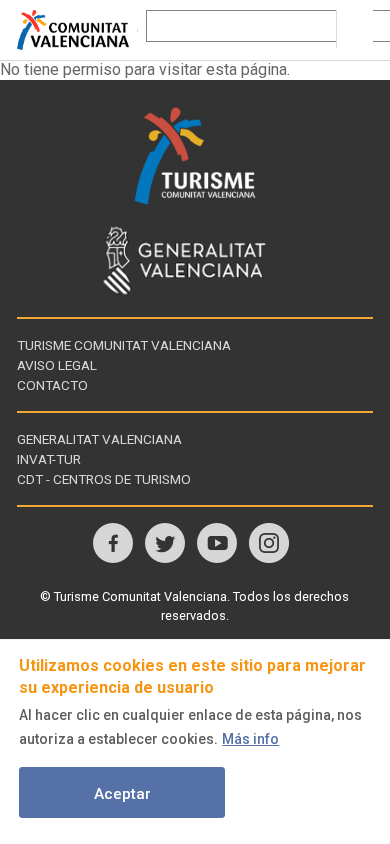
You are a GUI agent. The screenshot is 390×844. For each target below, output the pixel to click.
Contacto (52, 385)
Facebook (113, 543)
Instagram (269, 543)
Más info (250, 739)
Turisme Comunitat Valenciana (124, 345)
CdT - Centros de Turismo (104, 479)
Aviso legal (57, 365)
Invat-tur (49, 459)
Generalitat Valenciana (99, 439)
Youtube (217, 543)
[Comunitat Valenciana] (77, 30)
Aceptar (122, 794)
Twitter (165, 543)
